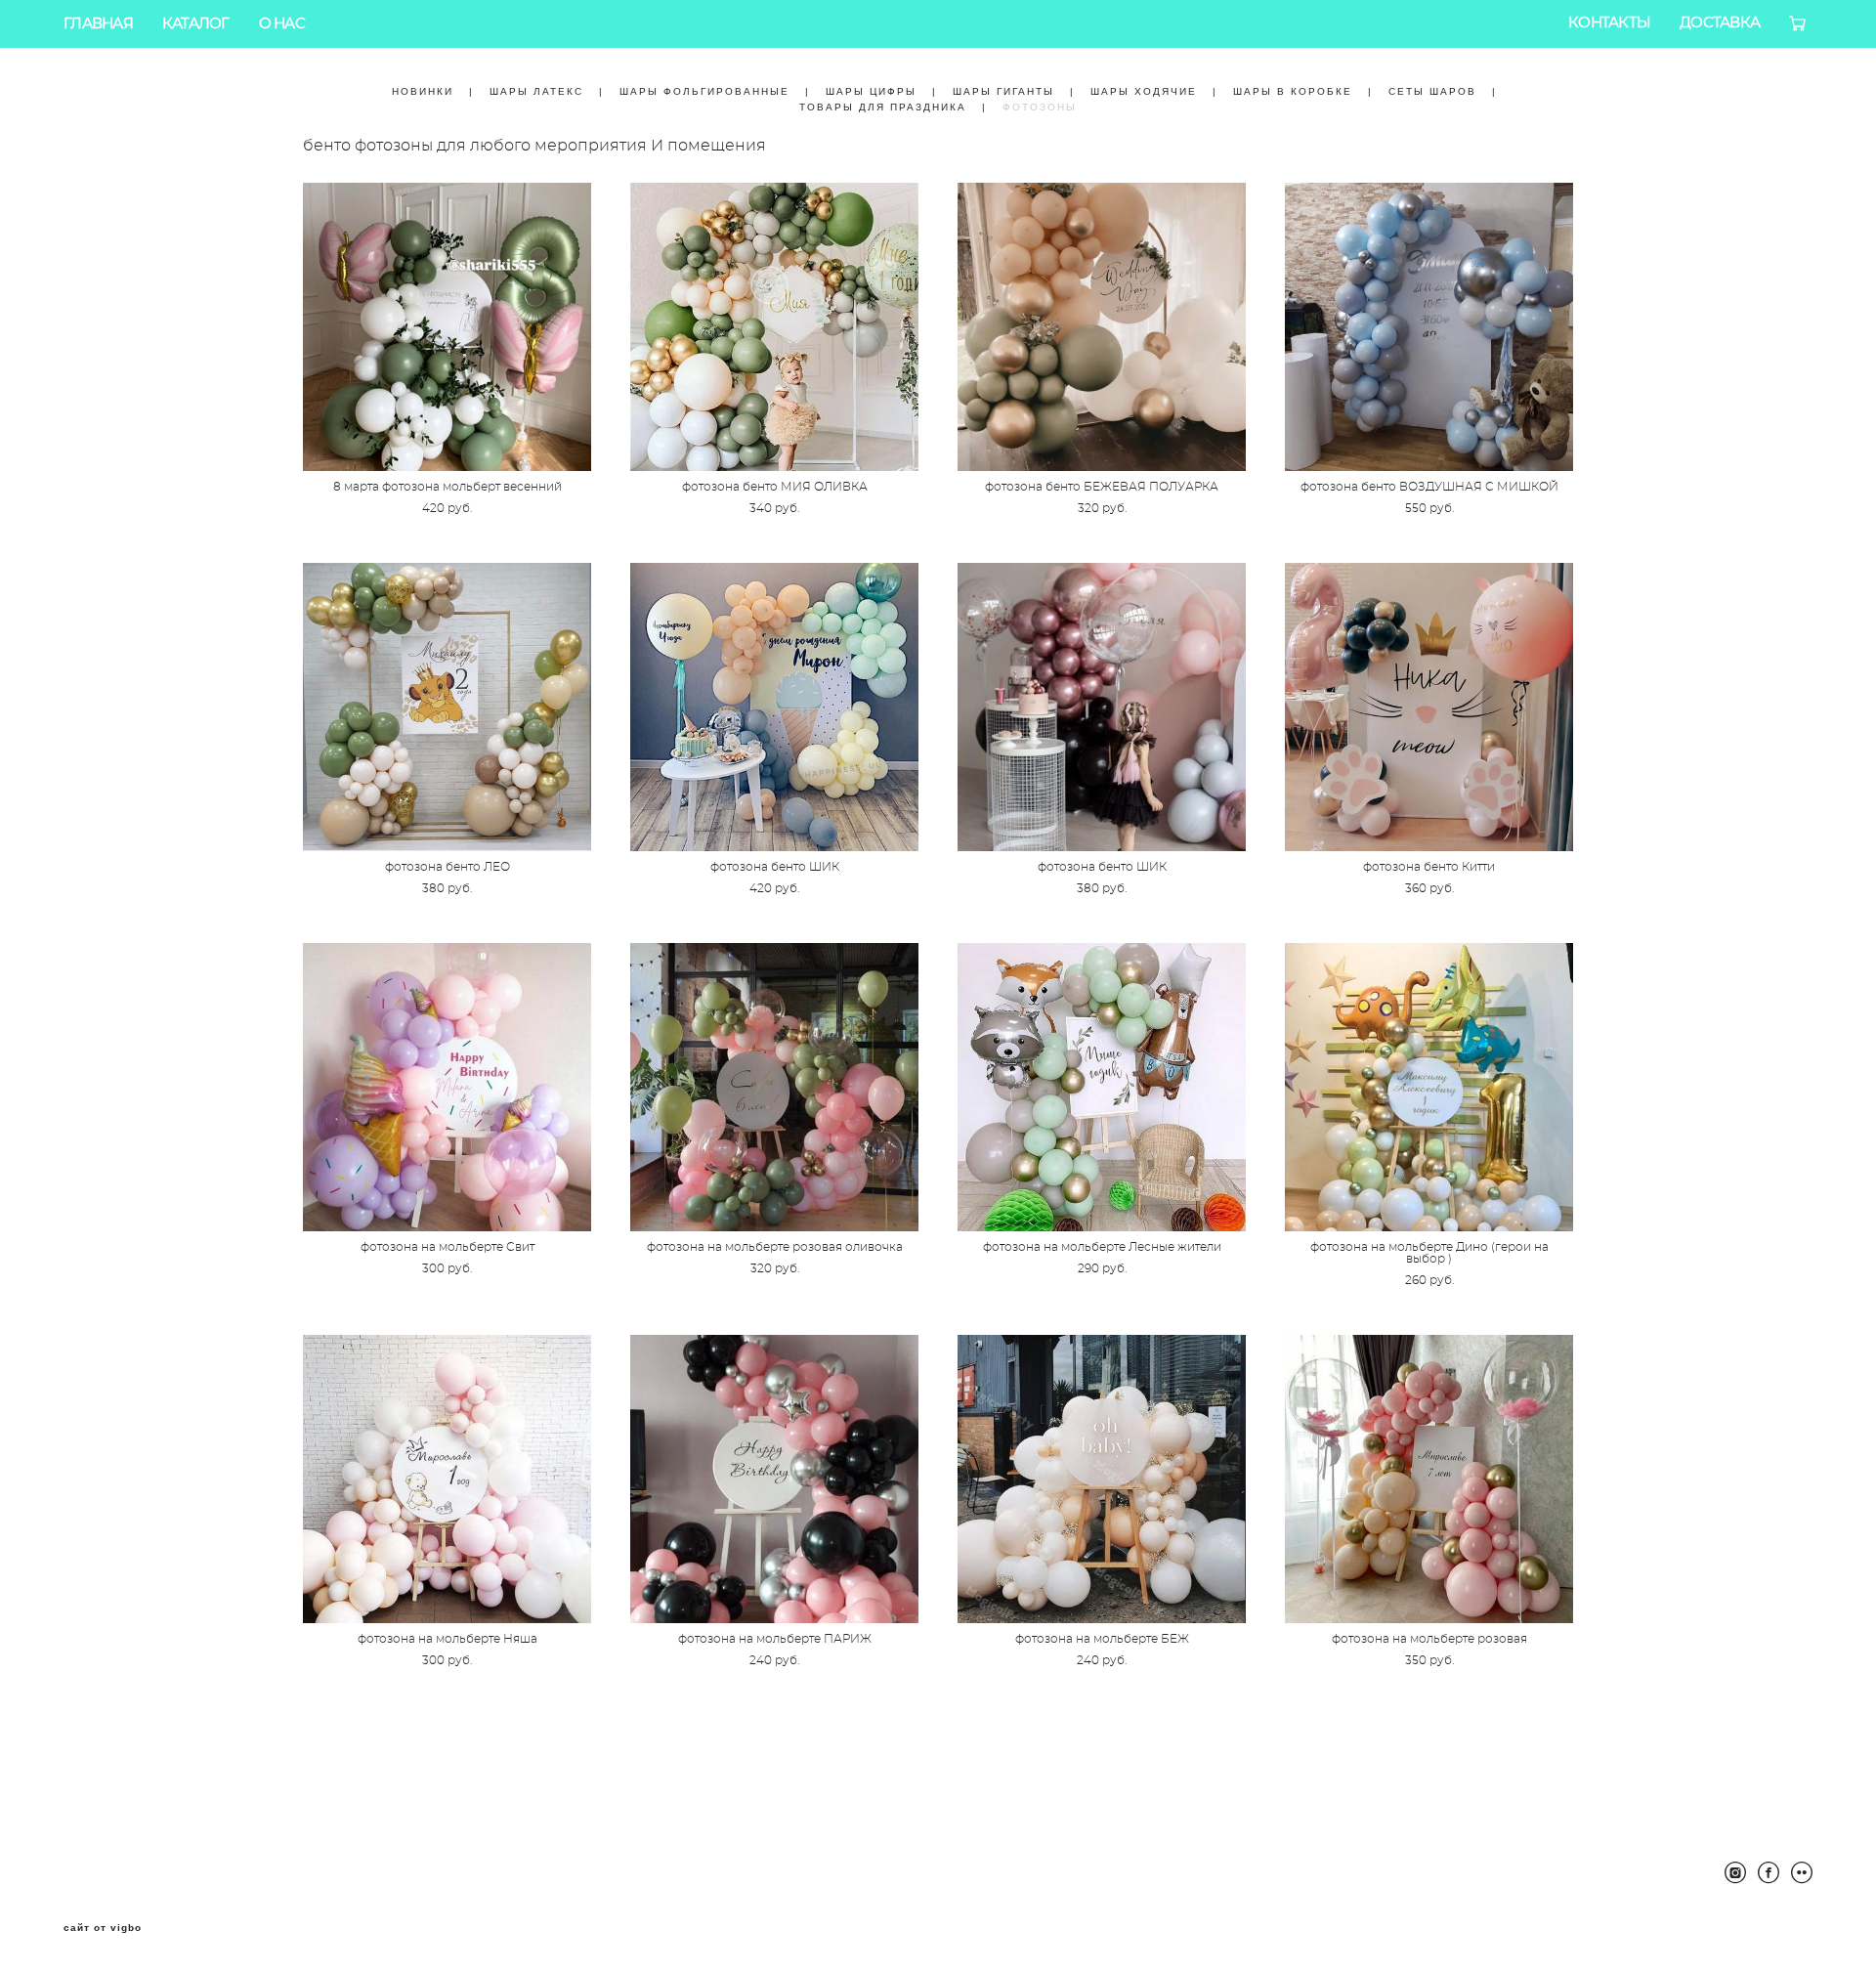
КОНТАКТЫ (1609, 23)
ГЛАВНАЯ (98, 24)
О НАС (282, 24)
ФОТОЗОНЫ (1040, 107)
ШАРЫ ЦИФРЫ (871, 91)
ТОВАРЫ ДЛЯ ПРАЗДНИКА (883, 107)
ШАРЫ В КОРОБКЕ (1293, 91)
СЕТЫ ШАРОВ (1432, 91)
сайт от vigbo (103, 1928)
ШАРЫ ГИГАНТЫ (1003, 91)
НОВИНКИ (423, 91)
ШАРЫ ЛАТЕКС (536, 91)
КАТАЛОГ (196, 24)
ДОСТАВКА (1720, 23)
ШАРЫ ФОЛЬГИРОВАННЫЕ (704, 91)
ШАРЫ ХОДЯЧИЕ (1144, 91)
